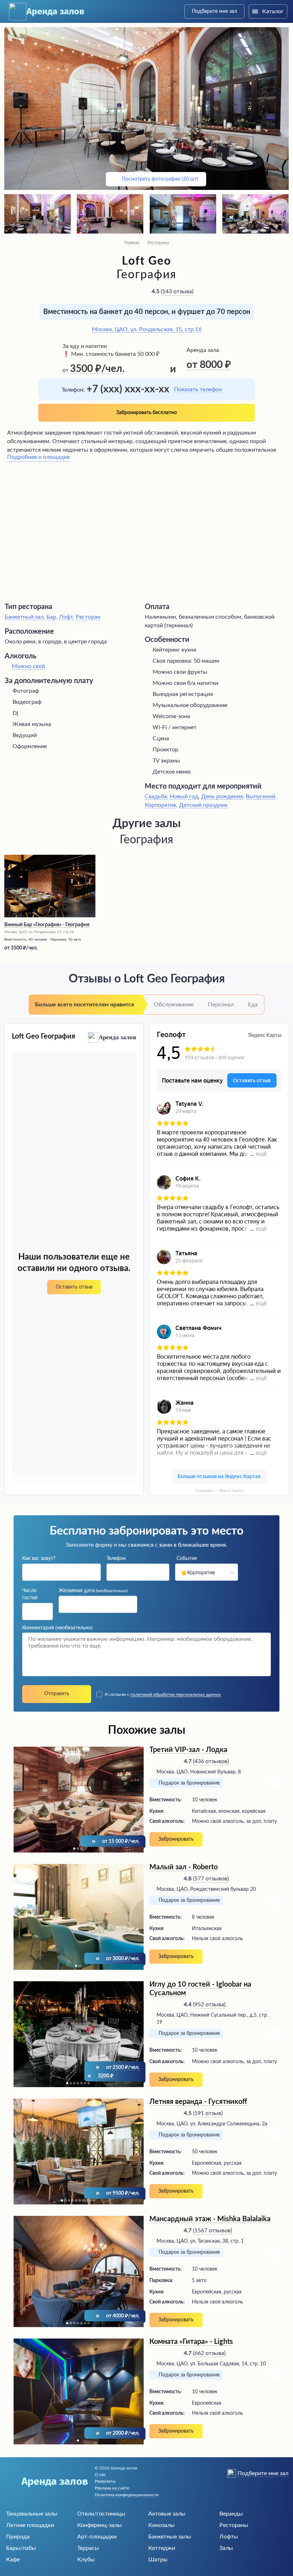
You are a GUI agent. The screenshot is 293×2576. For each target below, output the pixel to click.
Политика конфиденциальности (127, 2495)
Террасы (88, 2548)
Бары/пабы (21, 2548)
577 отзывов (211, 1879)
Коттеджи (162, 2548)
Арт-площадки (97, 2537)
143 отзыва (177, 291)
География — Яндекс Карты (219, 1490)
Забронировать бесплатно (146, 413)
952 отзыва (209, 2005)
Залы (226, 2548)
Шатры (158, 2560)
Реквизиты (105, 2481)
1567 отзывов (212, 2231)
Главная (132, 242)
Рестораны (158, 242)
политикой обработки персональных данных (176, 1694)
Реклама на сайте (112, 2488)
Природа (18, 2537)
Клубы (86, 2560)
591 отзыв (208, 2113)
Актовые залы (167, 2514)
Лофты (229, 2537)
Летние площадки (30, 2525)
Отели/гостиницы (101, 2514)
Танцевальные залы (32, 2514)
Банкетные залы (170, 2537)
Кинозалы (162, 2525)
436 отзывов (211, 1761)
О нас (100, 2474)
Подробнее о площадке (38, 457)
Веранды (231, 2514)
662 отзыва (209, 2353)
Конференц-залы (100, 2525)
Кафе (13, 2560)
